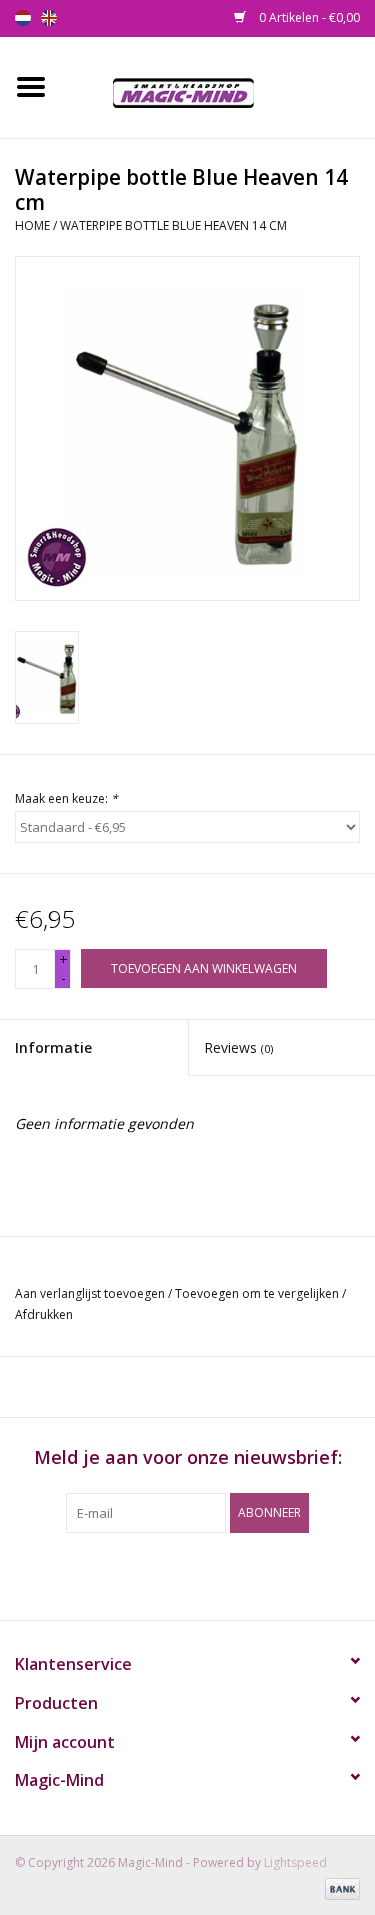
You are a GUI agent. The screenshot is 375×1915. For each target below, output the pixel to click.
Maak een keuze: (66, 798)
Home (32, 225)
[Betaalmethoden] (339, 1887)
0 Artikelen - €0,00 (308, 17)
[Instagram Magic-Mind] (206, 1574)
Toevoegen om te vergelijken (258, 1293)
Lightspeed (295, 1862)
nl (23, 18)
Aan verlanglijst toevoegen (90, 1293)
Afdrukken (44, 1314)
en (49, 18)
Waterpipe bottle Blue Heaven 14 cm (173, 225)
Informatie (53, 1047)
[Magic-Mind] (218, 85)
